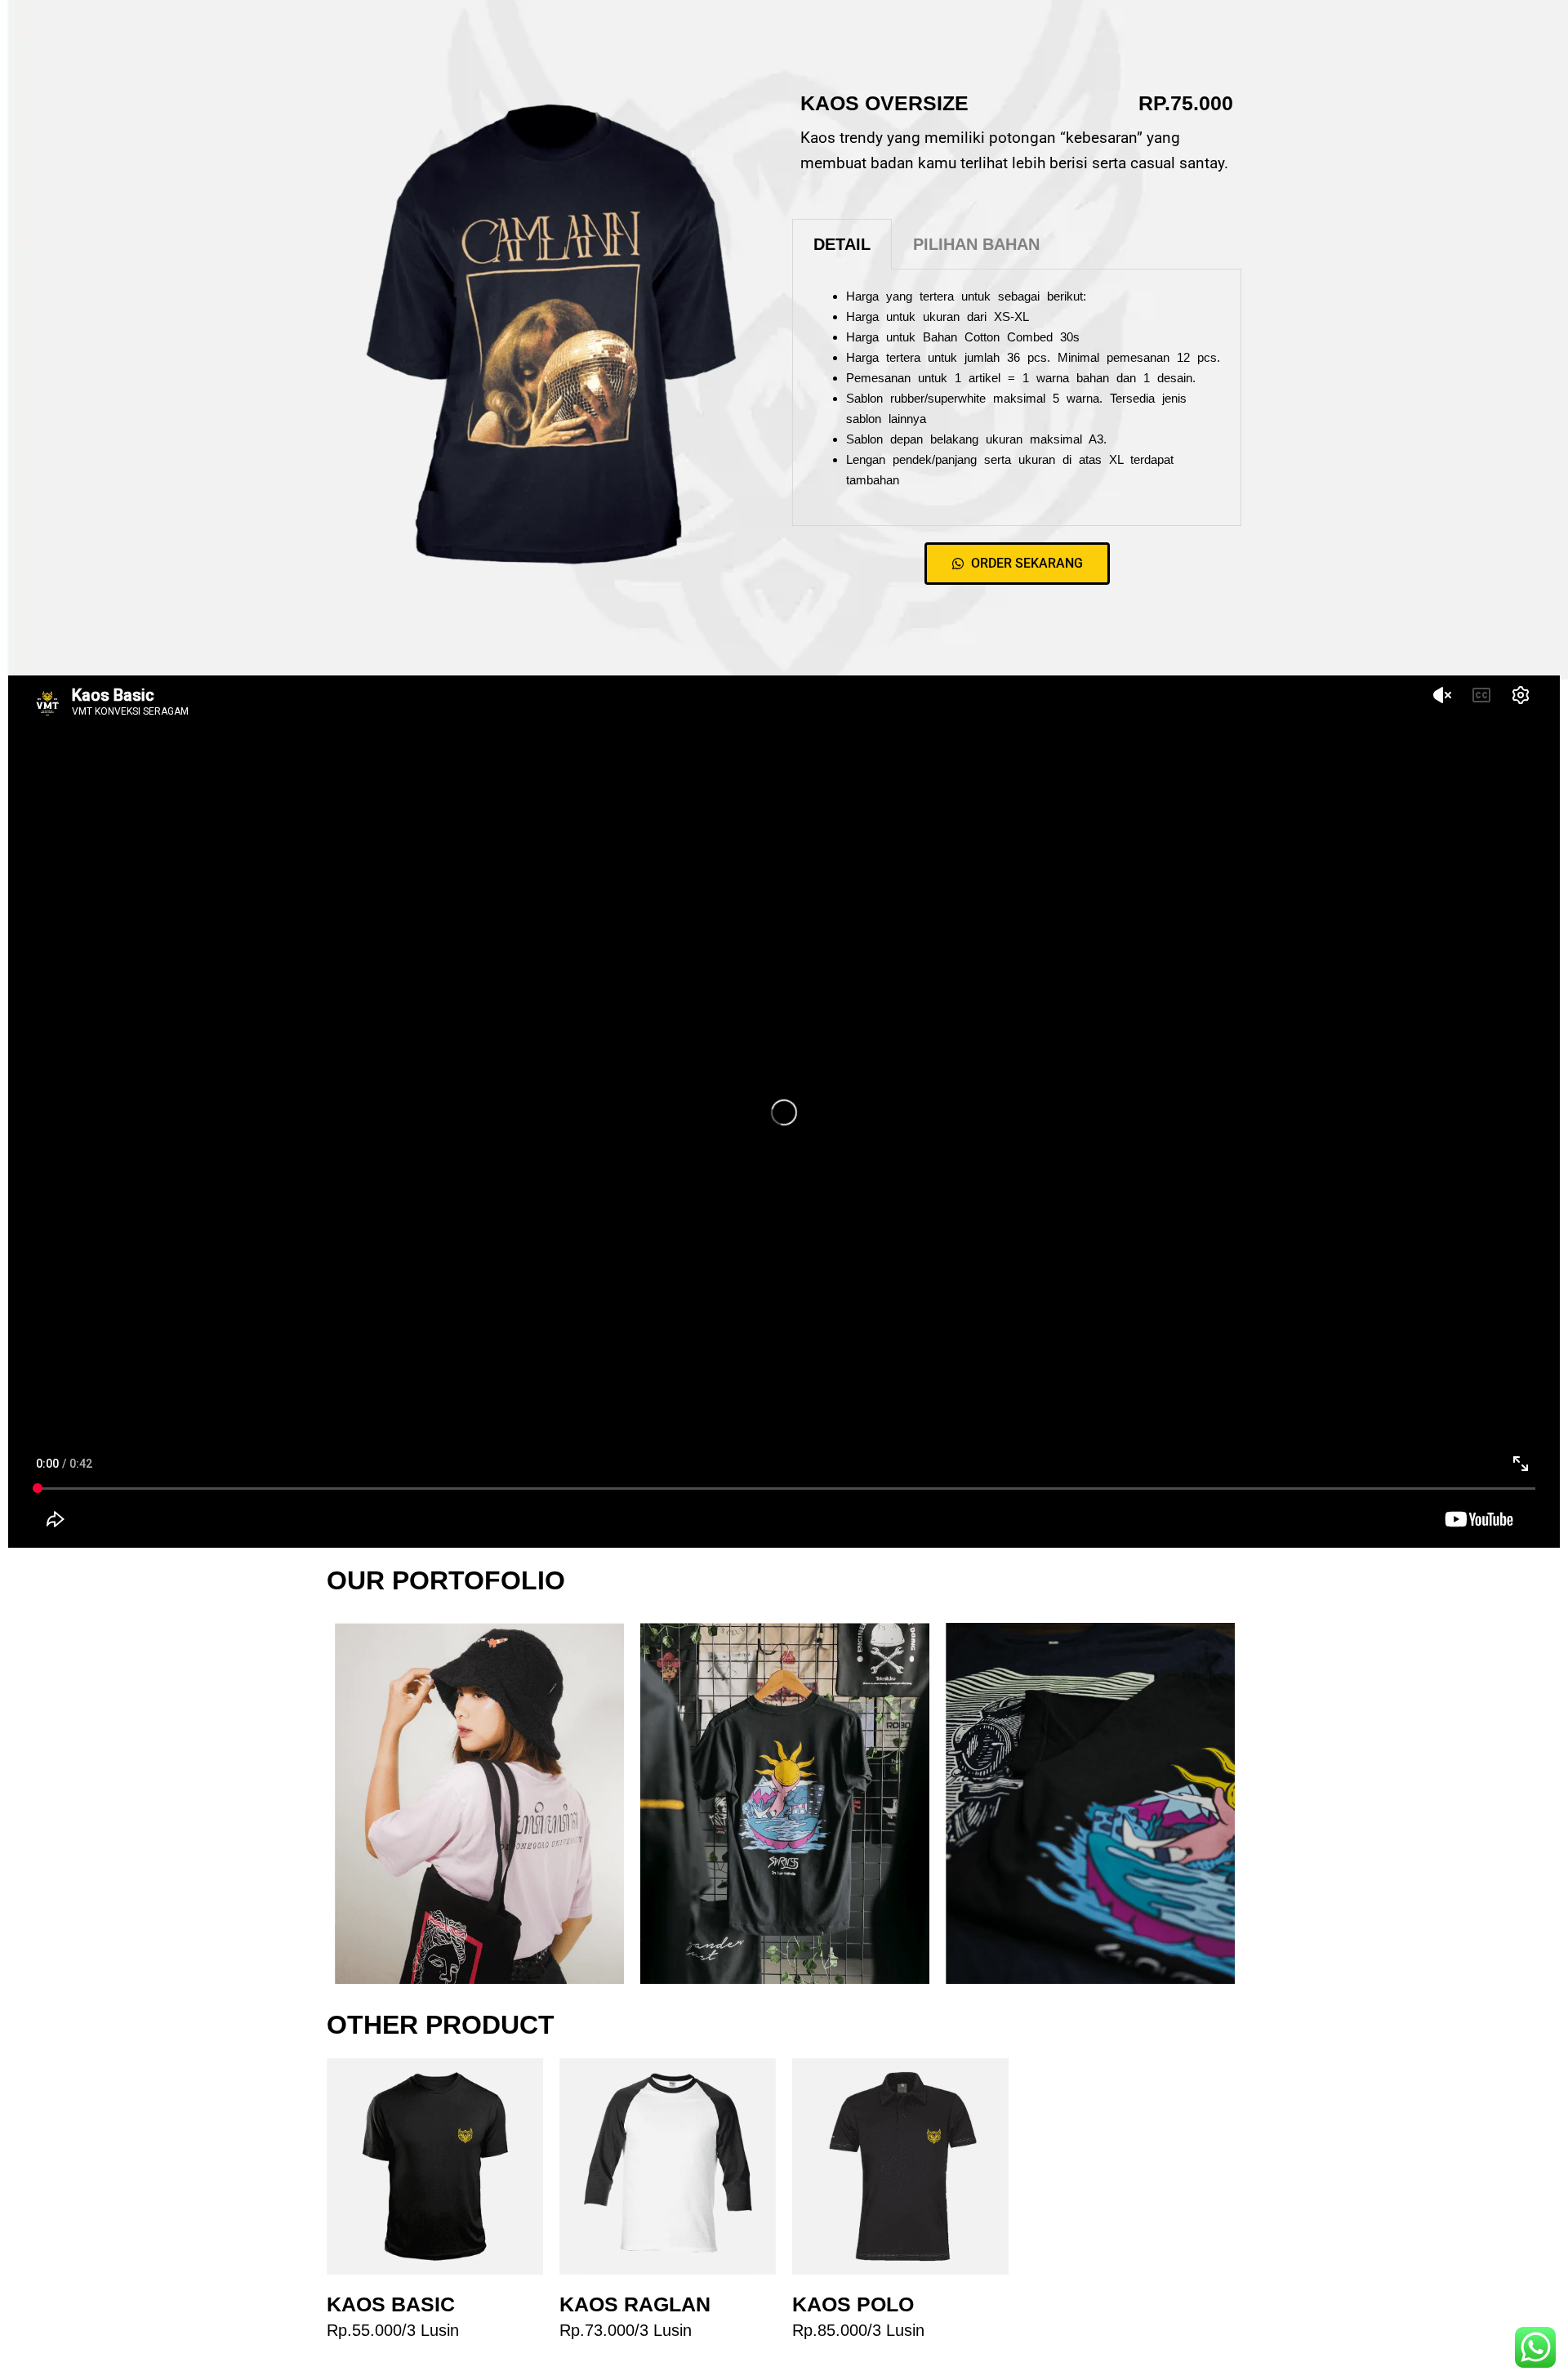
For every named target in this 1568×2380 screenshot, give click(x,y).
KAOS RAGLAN (635, 2304)
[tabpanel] (1017, 398)
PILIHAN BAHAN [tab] (976, 244)
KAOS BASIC (391, 2304)
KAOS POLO (853, 2304)
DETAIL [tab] (842, 244)
